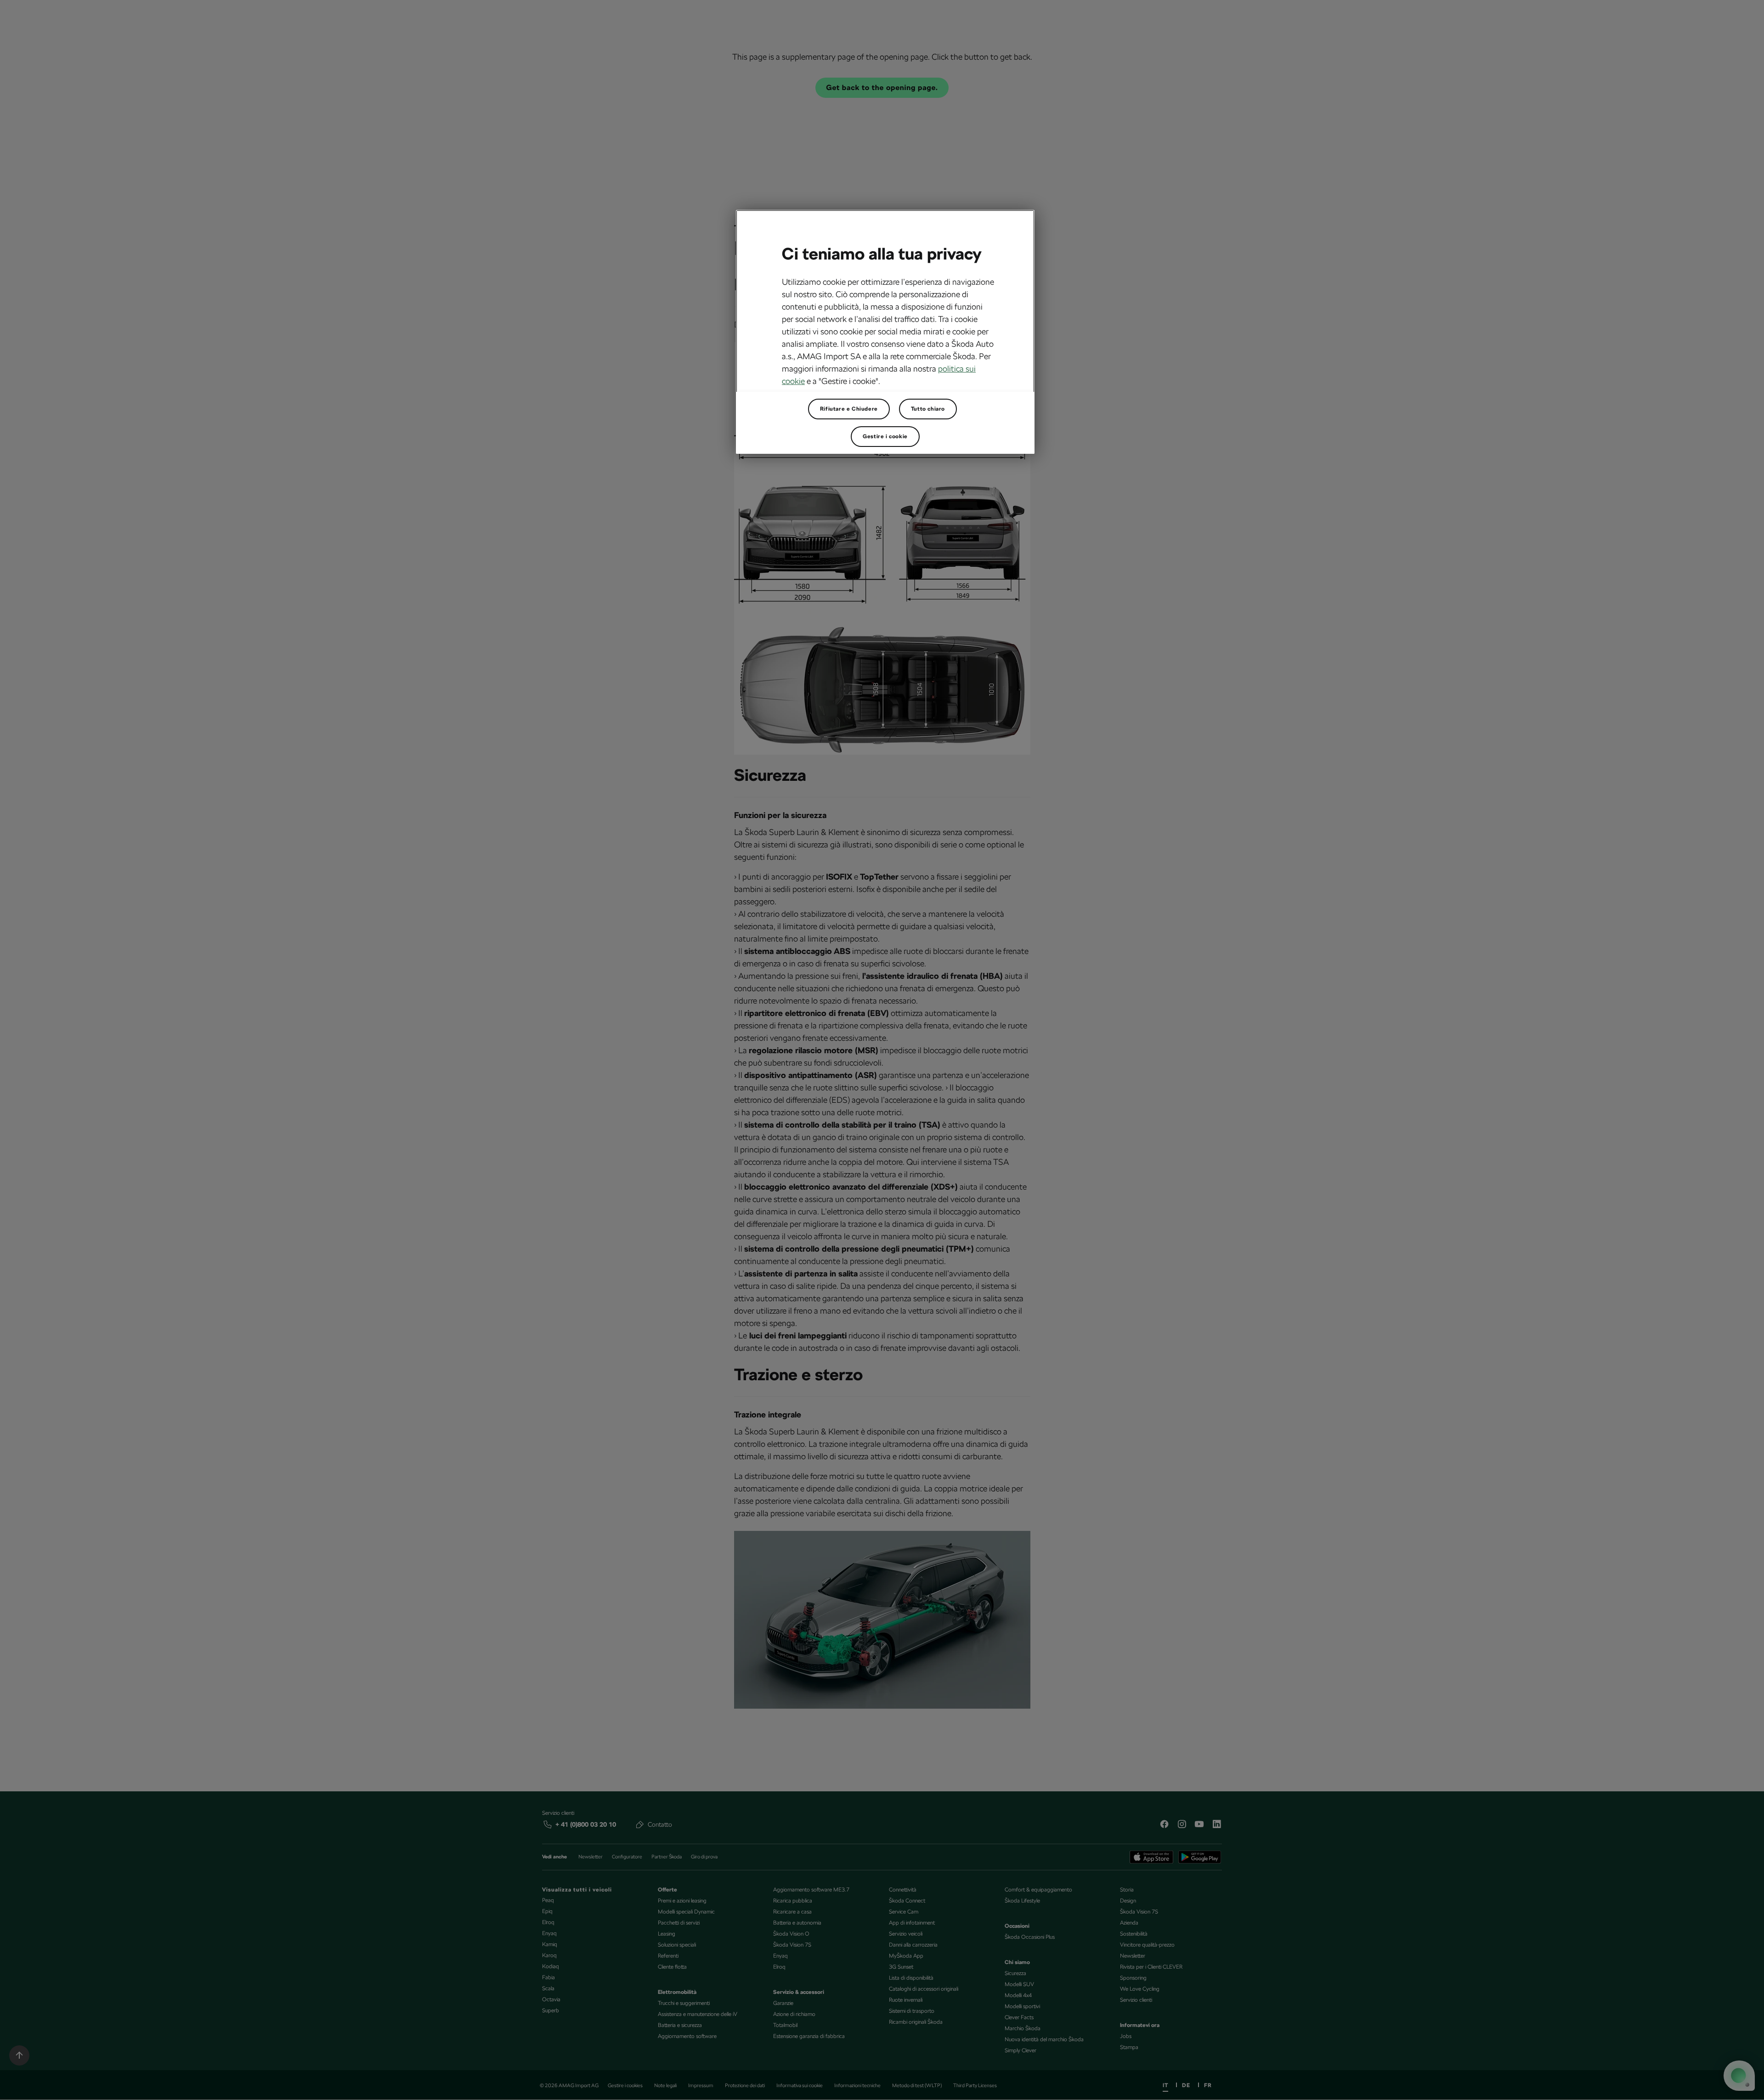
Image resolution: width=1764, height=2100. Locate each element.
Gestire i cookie (885, 436)
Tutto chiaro (928, 409)
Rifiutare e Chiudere (849, 409)
